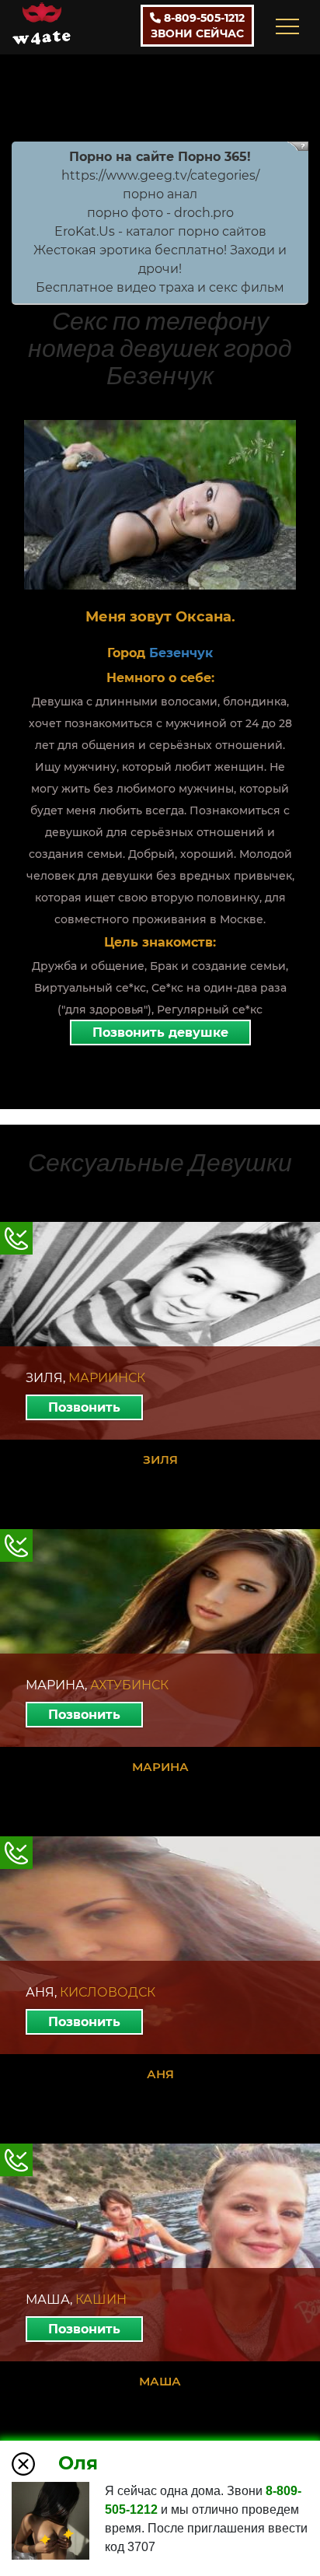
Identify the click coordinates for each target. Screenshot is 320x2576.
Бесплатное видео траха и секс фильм (160, 287)
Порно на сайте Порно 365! (160, 157)
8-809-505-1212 (198, 26)
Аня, (90, 1992)
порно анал (160, 194)
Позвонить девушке (160, 1032)
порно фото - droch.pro (160, 213)
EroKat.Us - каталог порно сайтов (160, 231)
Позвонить (84, 1407)
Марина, (97, 1685)
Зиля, (85, 1378)
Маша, (76, 2299)
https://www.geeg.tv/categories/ (160, 175)
